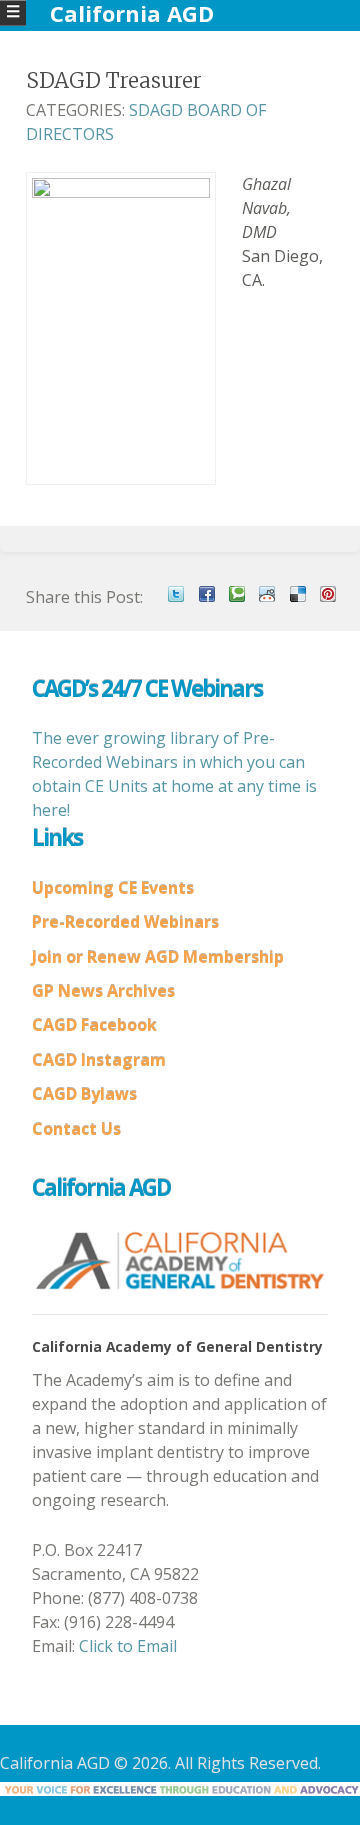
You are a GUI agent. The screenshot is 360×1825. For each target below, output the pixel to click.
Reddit (267, 594)
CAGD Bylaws (84, 1094)
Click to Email (128, 1646)
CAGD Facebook (94, 1025)
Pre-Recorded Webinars (125, 922)
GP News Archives (103, 991)
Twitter (176, 594)
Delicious (298, 594)
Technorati (237, 594)
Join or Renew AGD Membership (158, 957)
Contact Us (76, 1129)
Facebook (207, 594)
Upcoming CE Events (113, 888)
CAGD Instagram (99, 1060)
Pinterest (328, 594)
